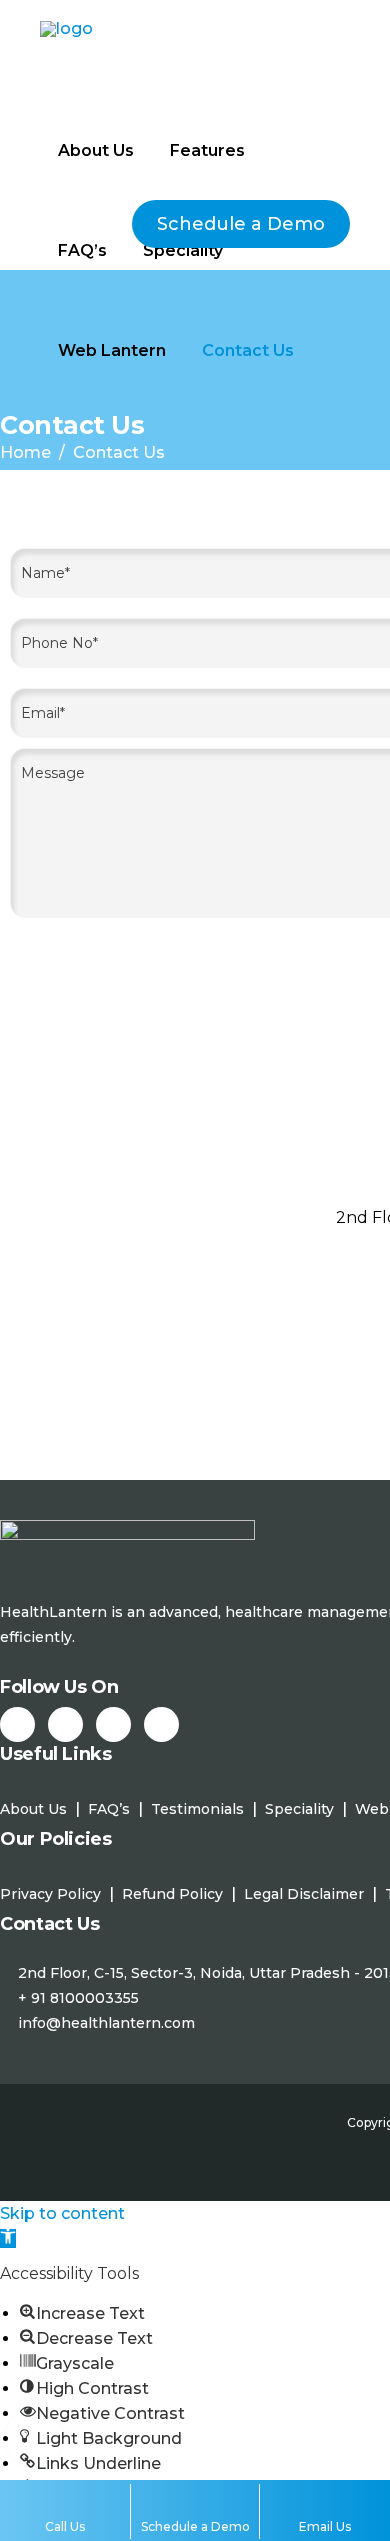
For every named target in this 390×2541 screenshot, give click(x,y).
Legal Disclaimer (304, 1894)
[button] (8, 2238)
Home (25, 452)
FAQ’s (109, 1809)
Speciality (299, 1809)
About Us (33, 1809)
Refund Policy (172, 1894)
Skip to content (62, 2213)
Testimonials (197, 1809)
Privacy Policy (50, 1894)
